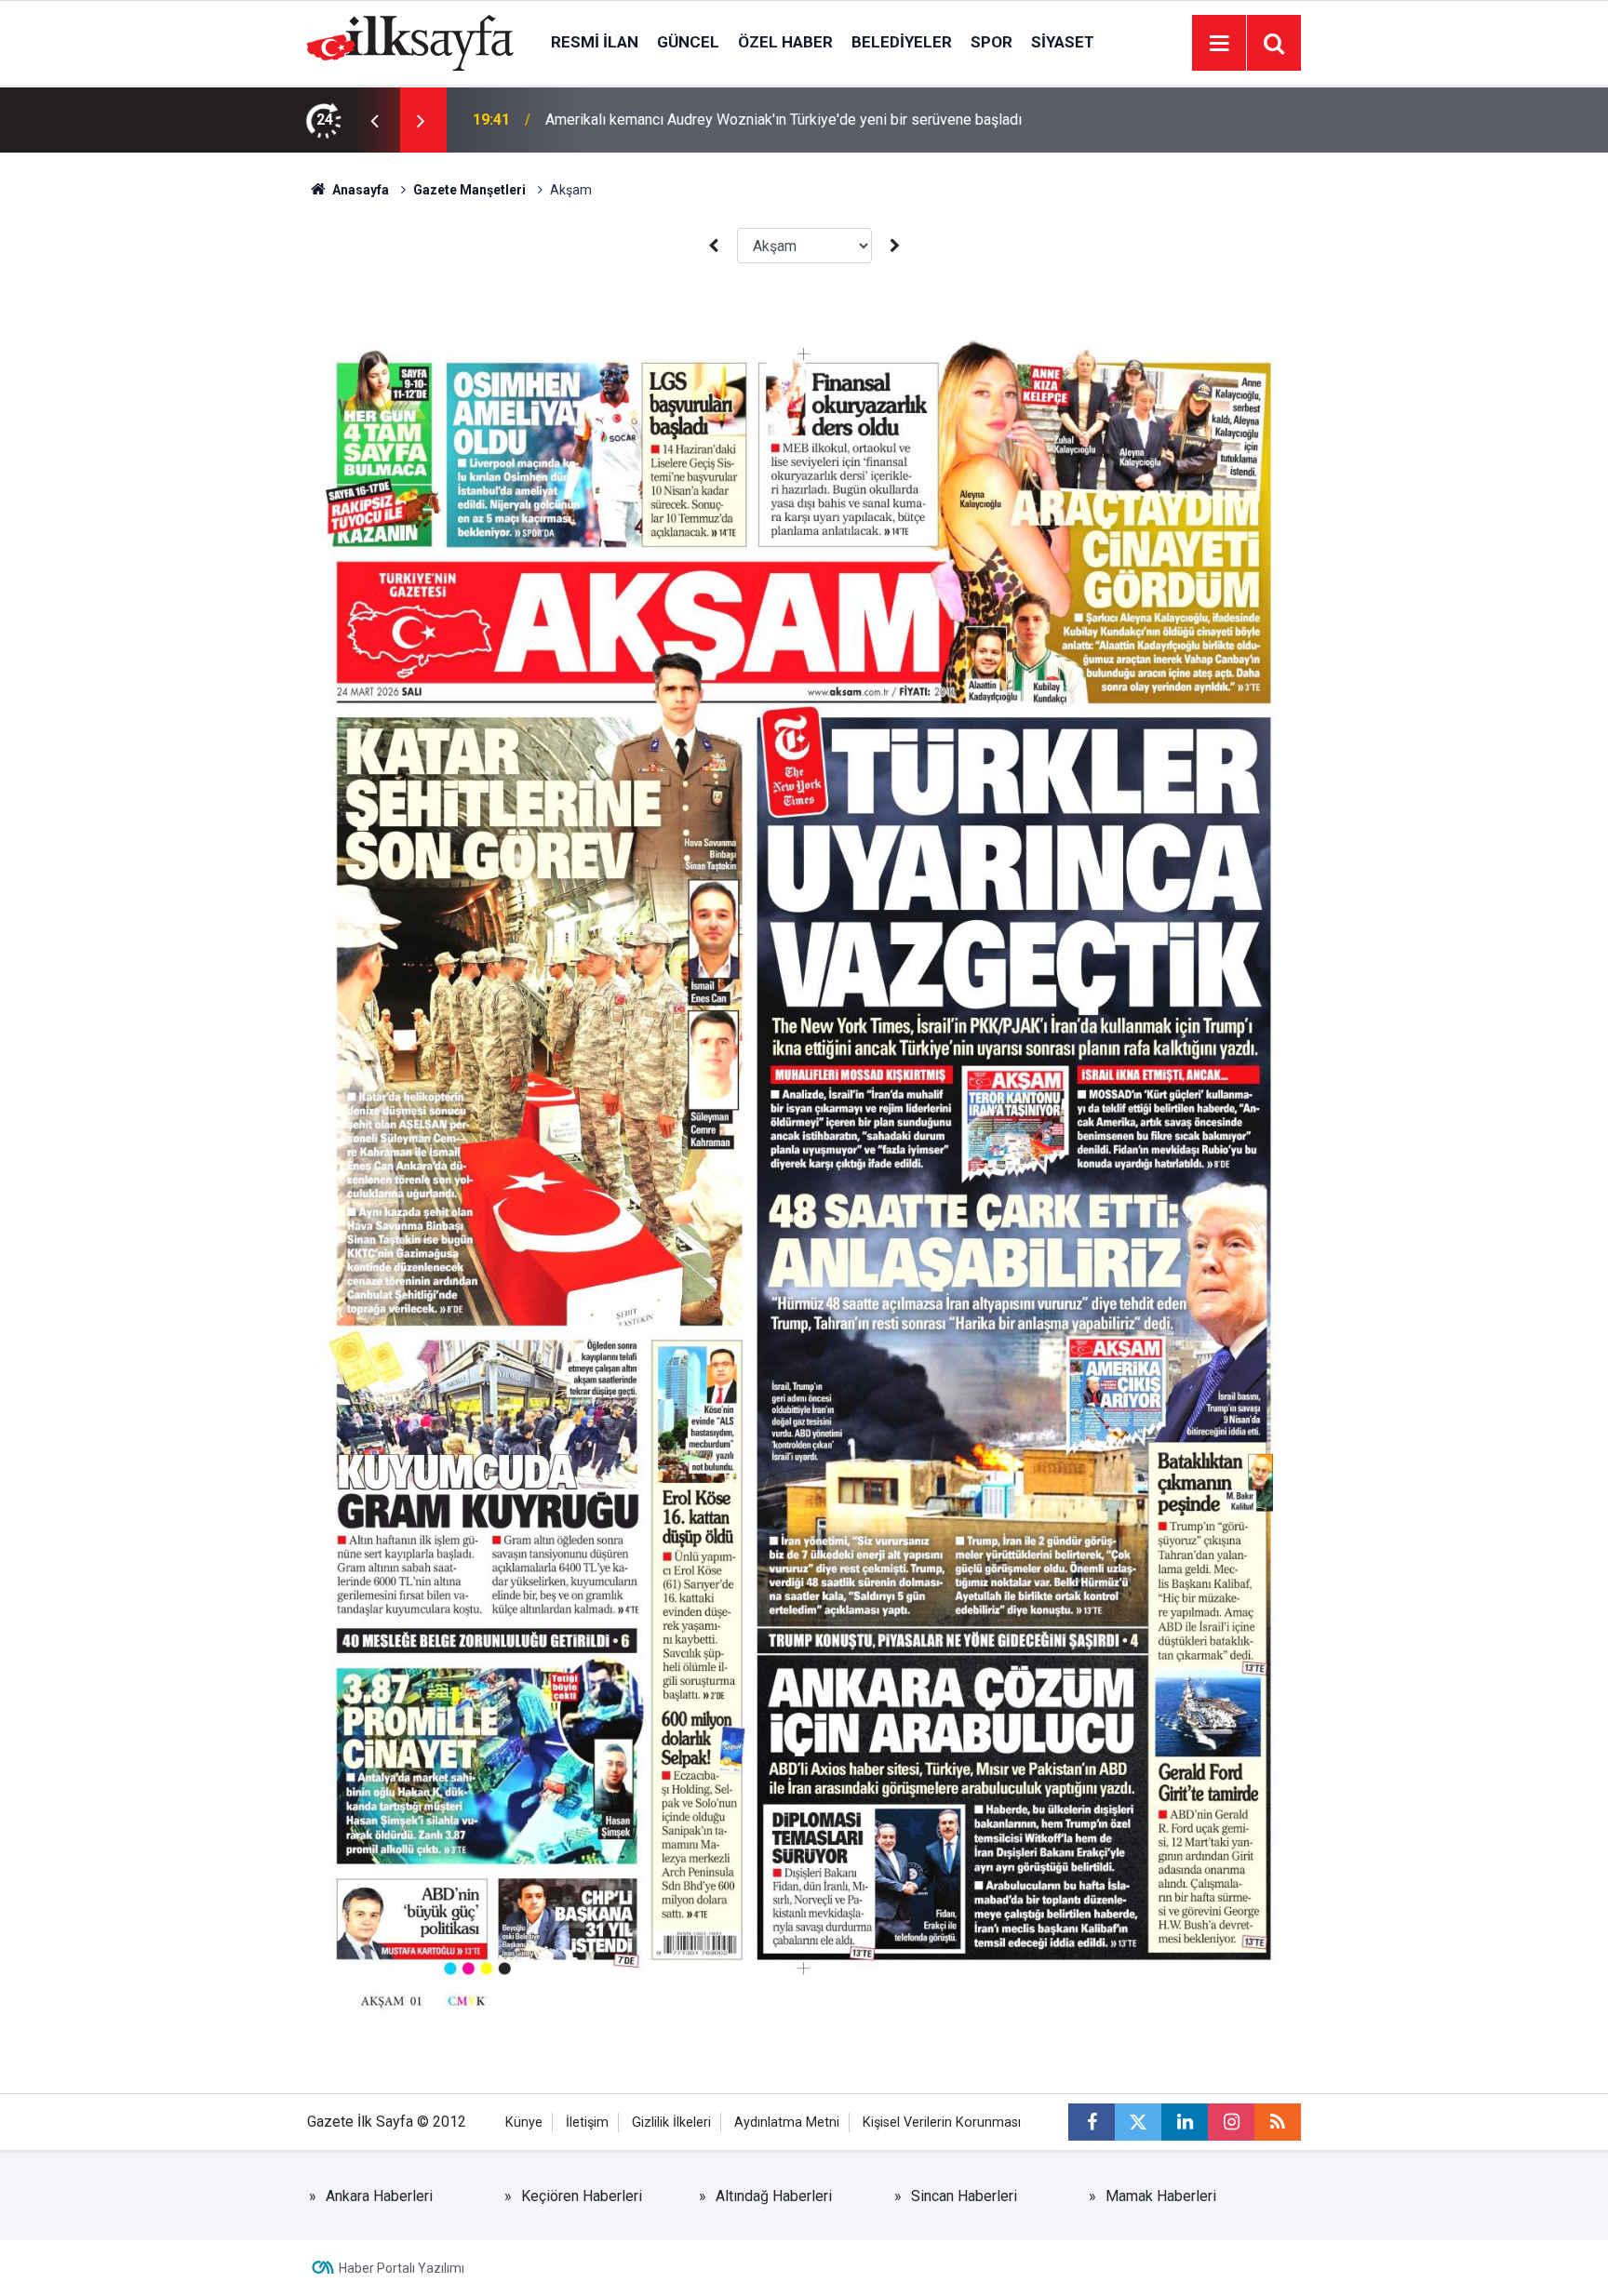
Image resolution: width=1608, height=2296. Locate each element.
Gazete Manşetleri (469, 190)
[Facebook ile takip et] (1092, 2122)
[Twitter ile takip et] (1138, 2122)
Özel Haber (785, 42)
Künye (524, 2122)
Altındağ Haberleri (774, 2196)
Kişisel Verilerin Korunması (942, 2122)
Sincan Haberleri (964, 2196)
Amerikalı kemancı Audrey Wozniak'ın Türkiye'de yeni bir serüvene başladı (784, 120)
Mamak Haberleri (1161, 2196)
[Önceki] (713, 246)
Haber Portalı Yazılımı (402, 2268)
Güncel (688, 42)
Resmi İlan (595, 42)
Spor (992, 42)
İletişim (587, 2122)
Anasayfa (359, 190)
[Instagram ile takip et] (1231, 2122)
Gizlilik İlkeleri (671, 2122)
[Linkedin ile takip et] (1185, 2122)
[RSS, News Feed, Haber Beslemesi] (1278, 2122)
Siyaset (1063, 42)
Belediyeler (902, 42)
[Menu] (1219, 44)
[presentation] (374, 120)
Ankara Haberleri (379, 2196)
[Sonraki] (895, 246)
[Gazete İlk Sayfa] (410, 41)
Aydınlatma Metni (787, 2122)
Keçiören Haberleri (582, 2196)
